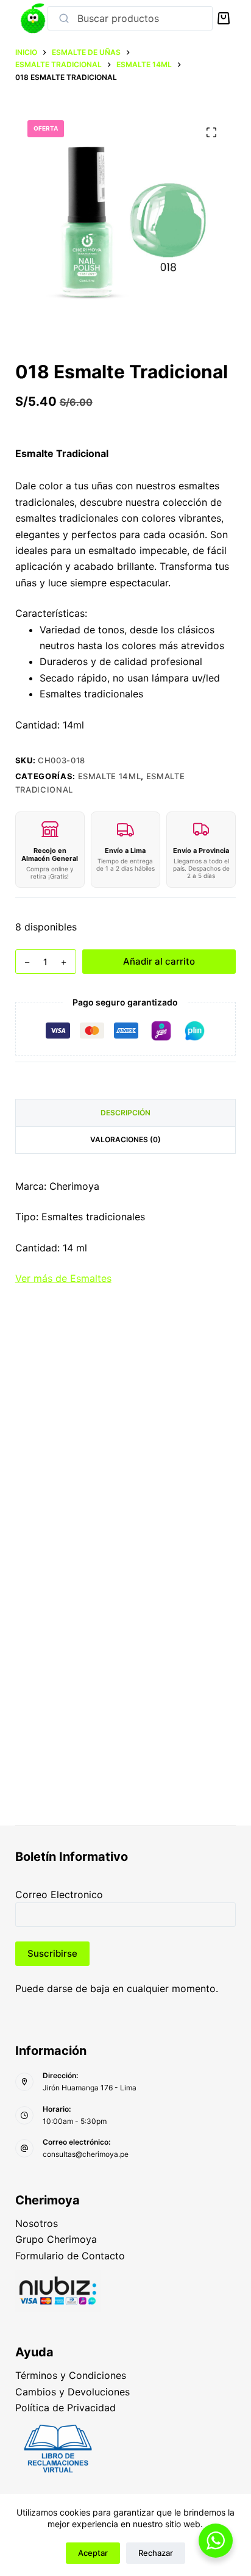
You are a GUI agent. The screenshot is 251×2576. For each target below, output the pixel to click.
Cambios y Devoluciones (72, 2392)
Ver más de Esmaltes (63, 1278)
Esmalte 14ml (110, 776)
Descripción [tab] (125, 1113)
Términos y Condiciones (71, 2375)
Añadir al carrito (159, 961)
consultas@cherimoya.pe (86, 2154)
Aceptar (93, 2553)
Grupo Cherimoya (56, 2239)
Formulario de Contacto (70, 2256)
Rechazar (156, 2553)
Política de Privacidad (65, 2408)
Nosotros (37, 2223)
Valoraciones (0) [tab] (125, 1139)
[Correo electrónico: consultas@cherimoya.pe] (24, 2148)
